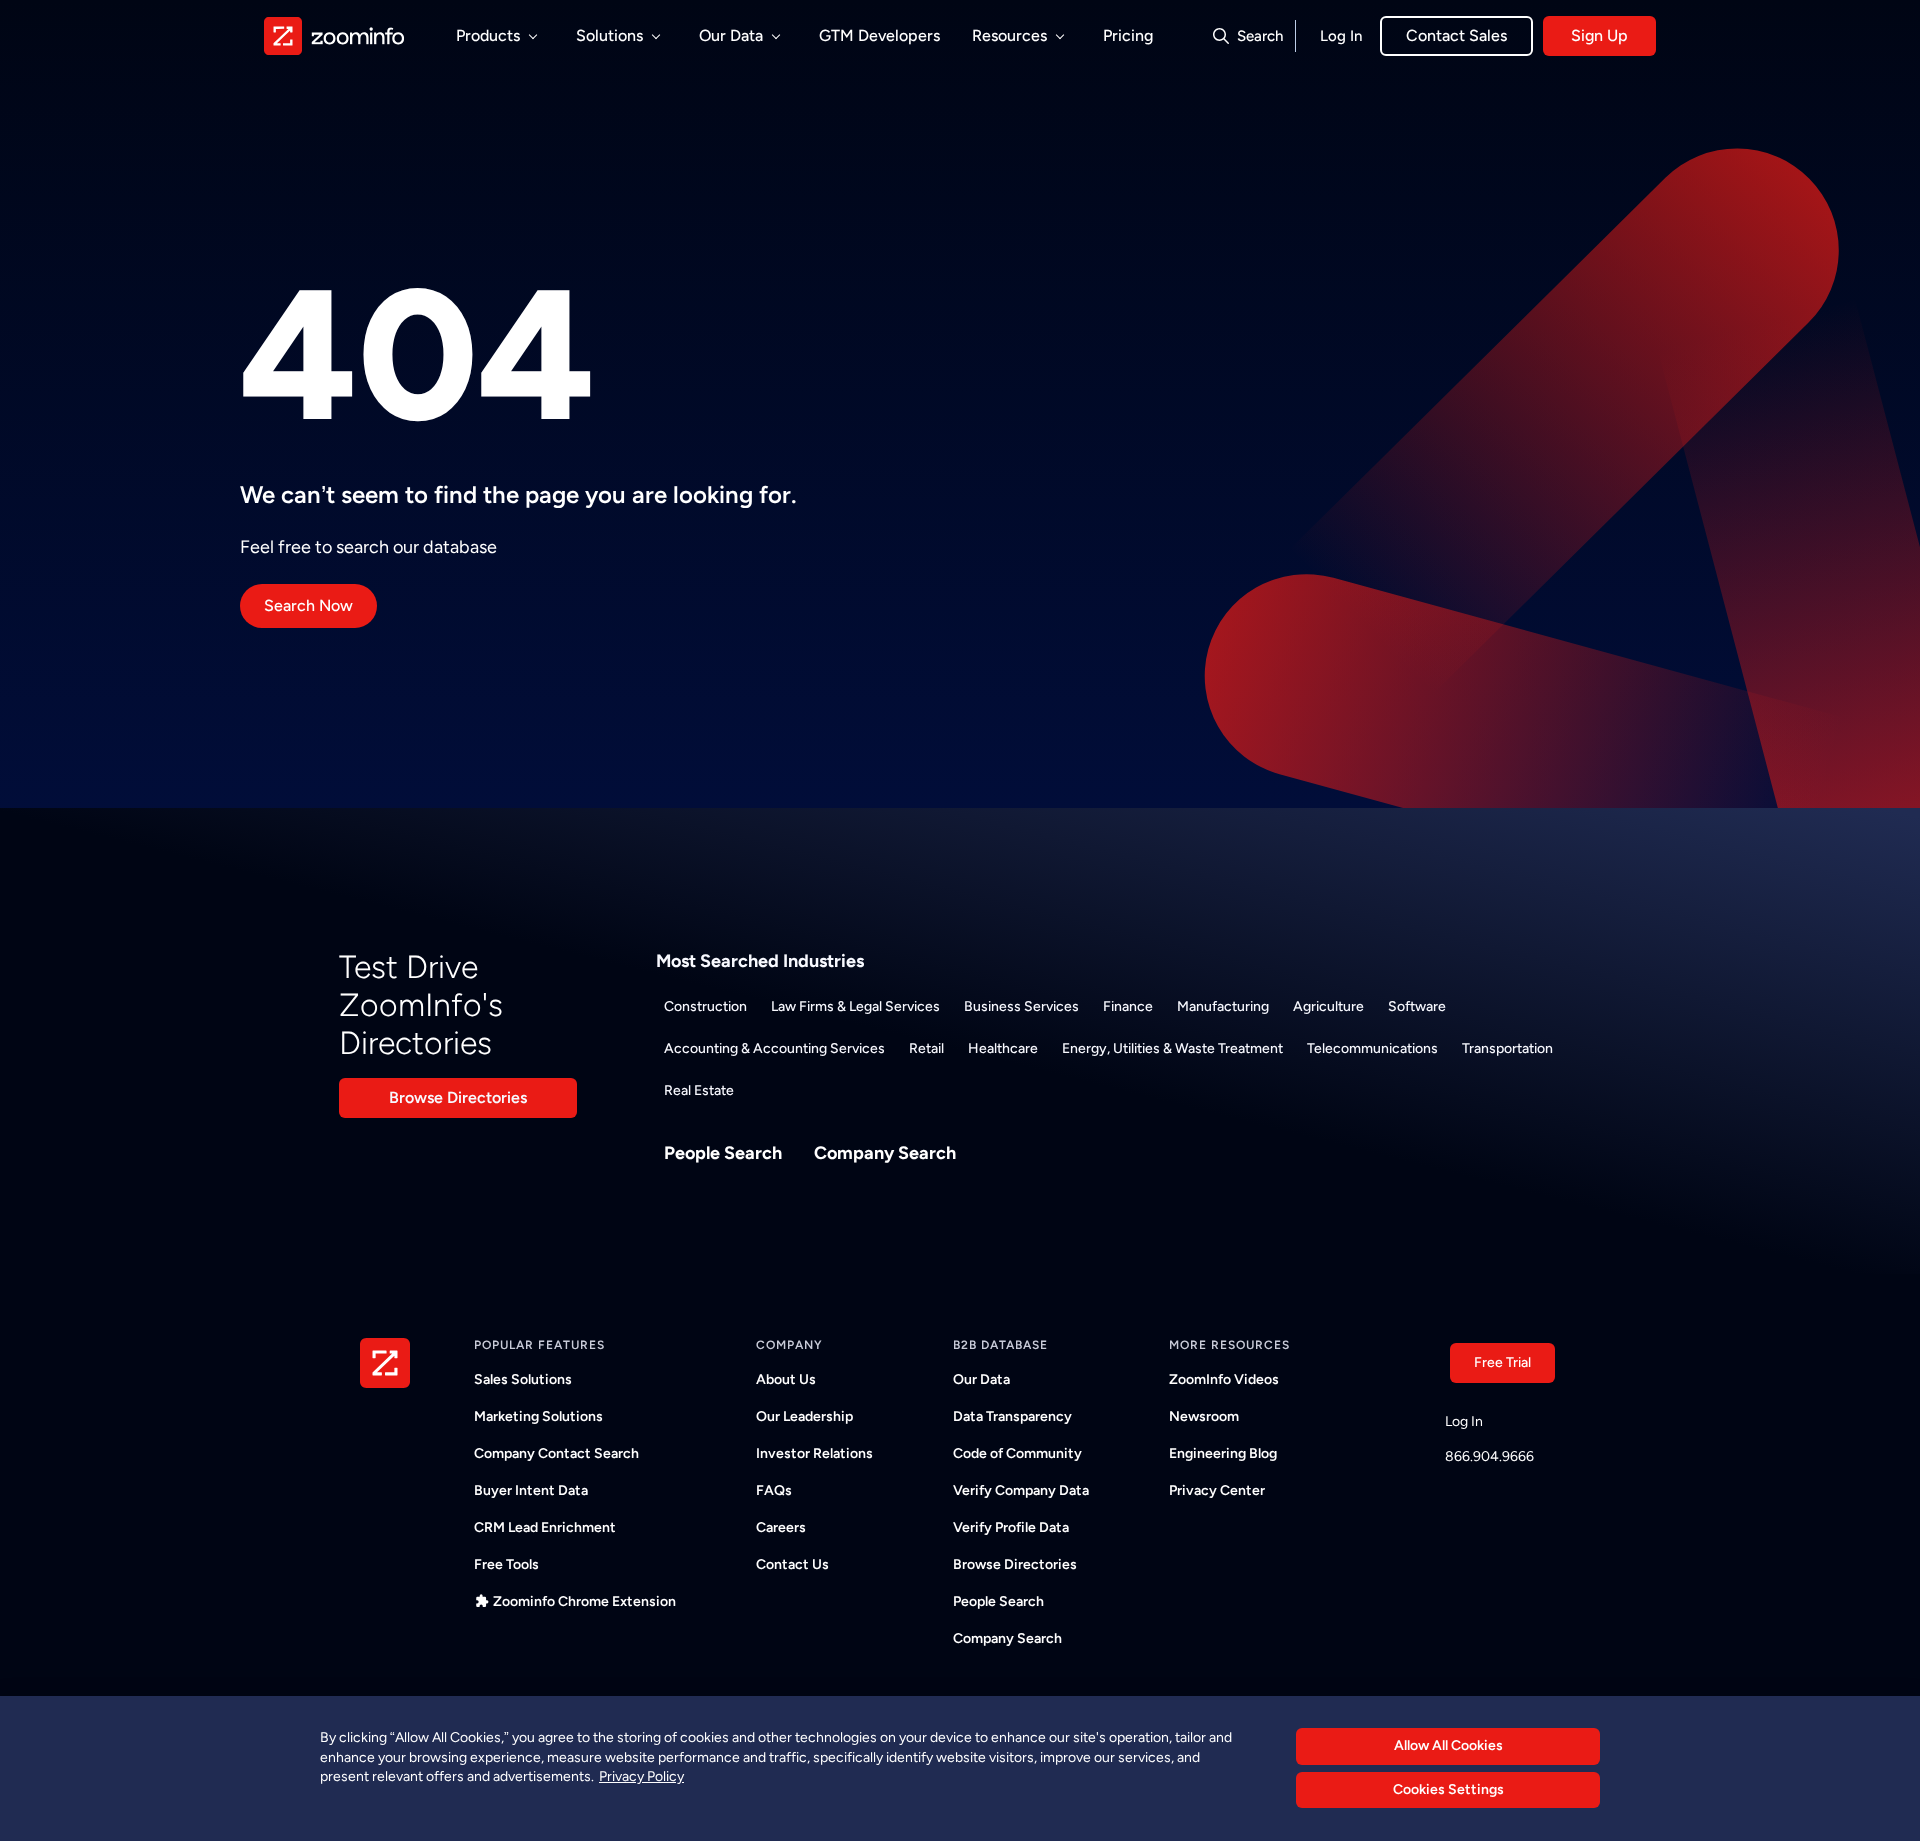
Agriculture (1328, 1006)
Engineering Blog (1223, 1453)
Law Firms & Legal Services (855, 1006)
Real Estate (699, 1090)
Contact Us (792, 1564)
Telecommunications (1372, 1048)
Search (1260, 36)
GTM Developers (879, 35)
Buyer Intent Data (531, 1490)
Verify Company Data (1021, 1490)
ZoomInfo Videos (1224, 1379)
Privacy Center (1217, 1490)
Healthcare (1003, 1048)
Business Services (1021, 1006)
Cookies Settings (1448, 1790)
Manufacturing (1223, 1006)
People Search (723, 1153)
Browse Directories (458, 1097)
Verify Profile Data (1011, 1527)
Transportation (1507, 1048)
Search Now (308, 605)
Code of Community (1017, 1453)
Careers (781, 1527)
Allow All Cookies (1448, 1745)
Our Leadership (804, 1416)
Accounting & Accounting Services (774, 1048)
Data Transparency (1012, 1416)
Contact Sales (1456, 35)
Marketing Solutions (538, 1416)
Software (1417, 1006)
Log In (1341, 36)
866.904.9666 (1489, 1456)
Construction (705, 1006)
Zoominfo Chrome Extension (584, 1601)
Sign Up (1599, 35)
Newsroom (1204, 1416)
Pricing (1128, 35)
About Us (786, 1379)
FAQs (774, 1490)
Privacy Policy (641, 1776)
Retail (926, 1048)
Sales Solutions (523, 1379)
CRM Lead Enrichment (545, 1527)
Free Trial (1502, 1362)
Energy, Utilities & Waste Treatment (1172, 1048)
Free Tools (506, 1564)
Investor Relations (814, 1453)
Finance (1128, 1006)
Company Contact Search (556, 1453)
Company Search (885, 1153)
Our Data (981, 1379)
